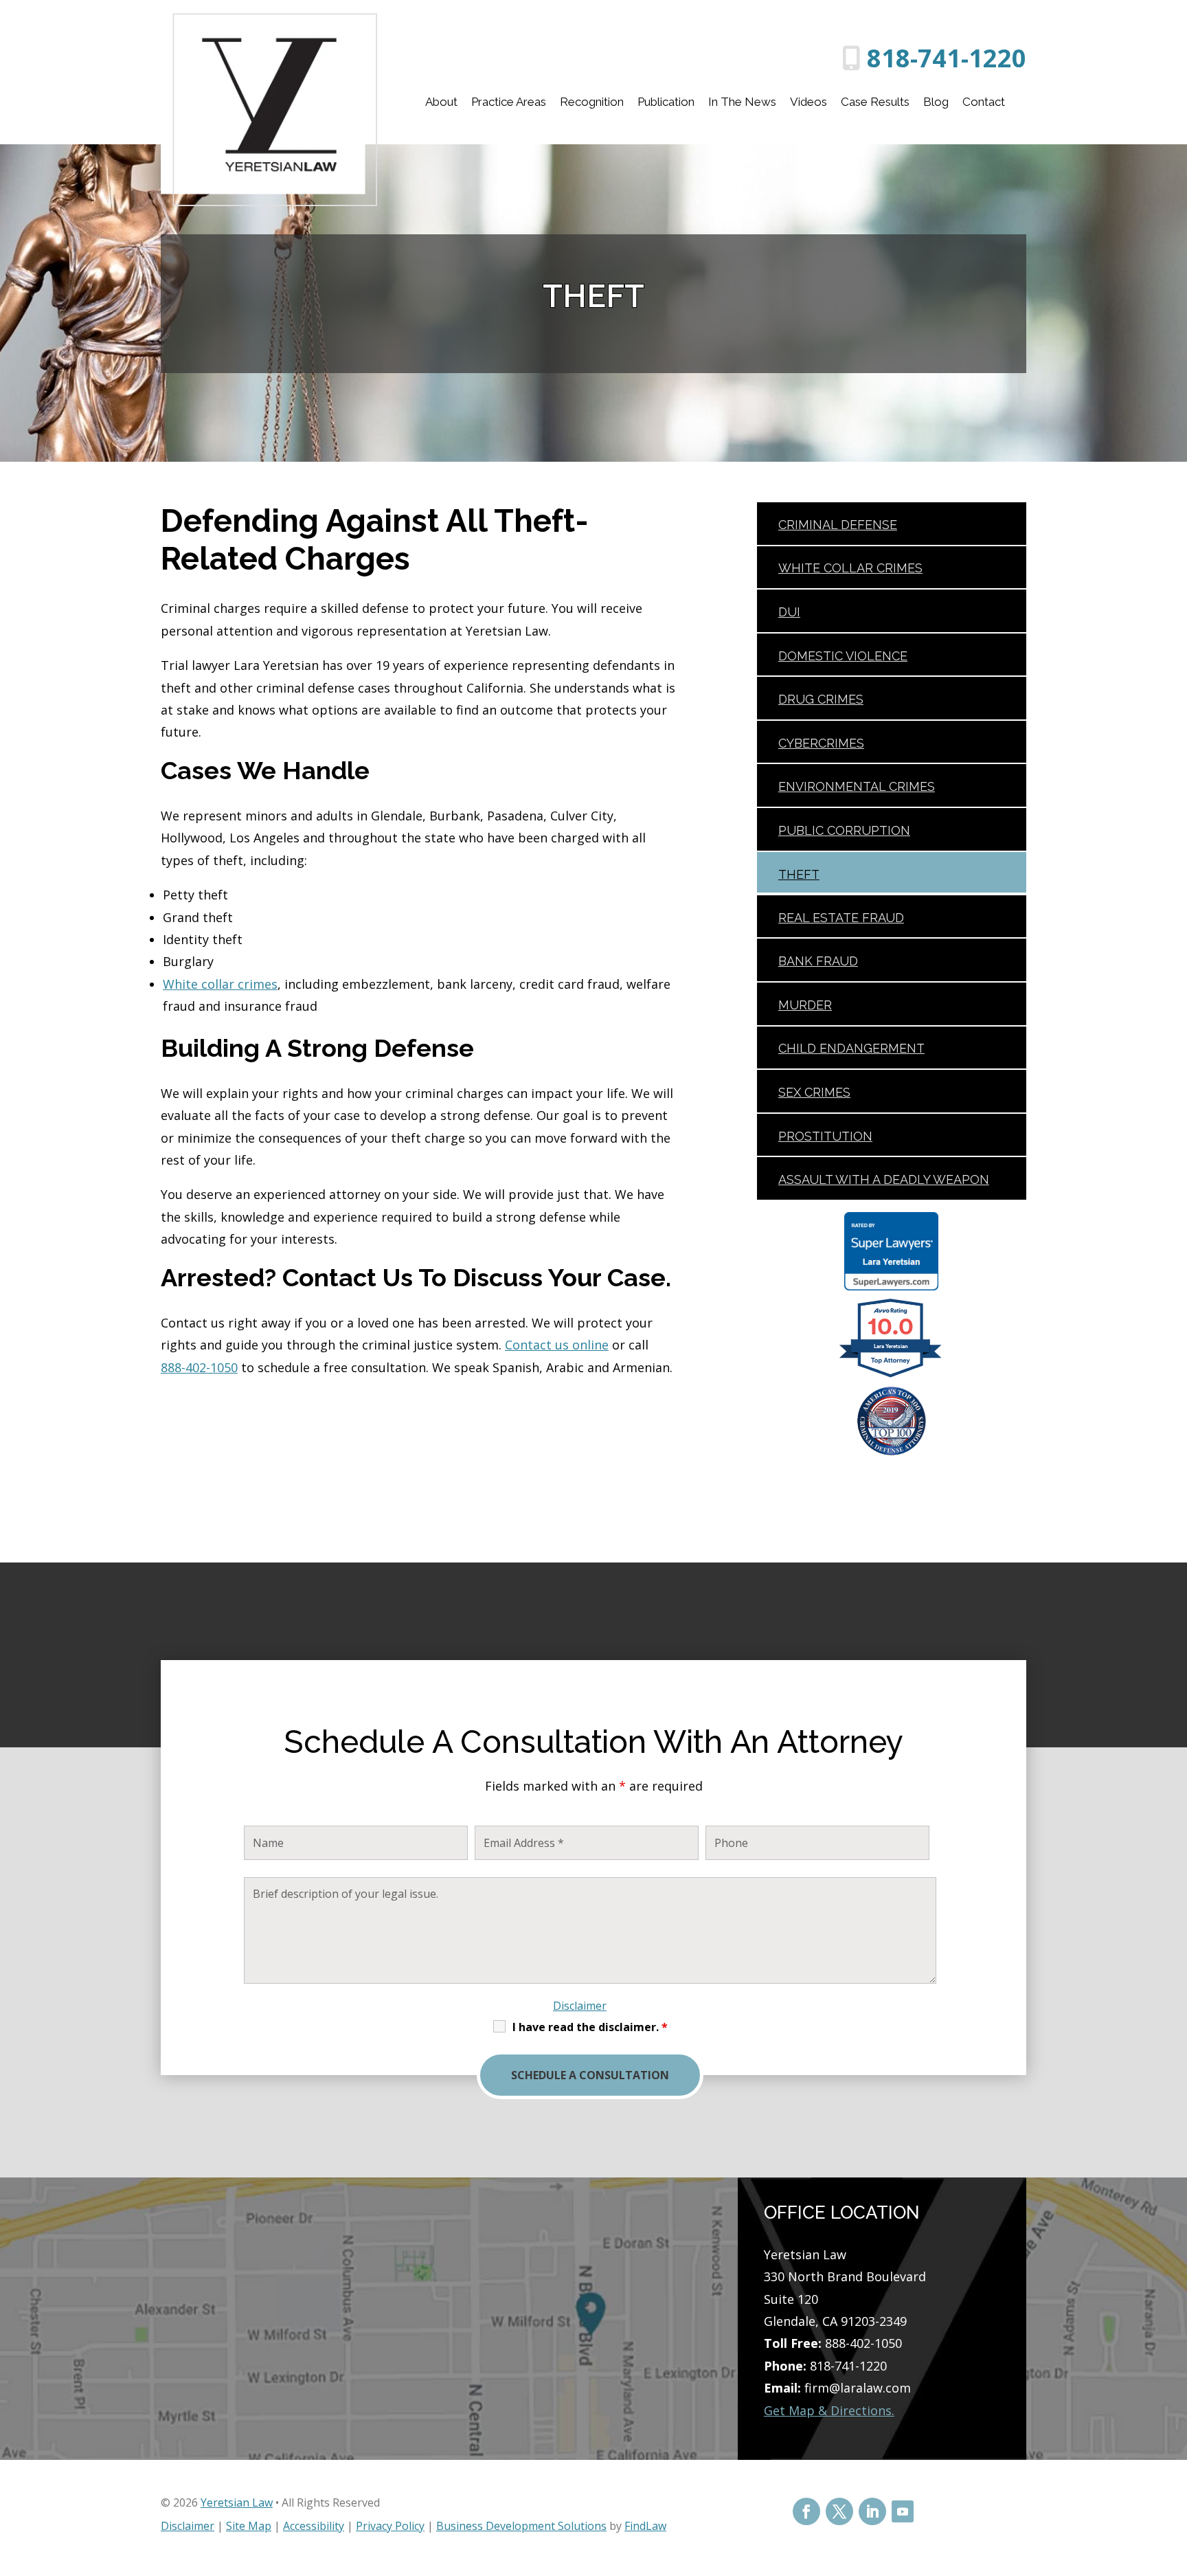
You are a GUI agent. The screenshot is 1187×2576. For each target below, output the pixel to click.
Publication (666, 102)
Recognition (592, 102)
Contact (984, 102)
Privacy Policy (390, 2526)
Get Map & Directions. (829, 2410)
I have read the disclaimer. (590, 2027)
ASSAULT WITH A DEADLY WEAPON (884, 1179)
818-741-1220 (947, 58)
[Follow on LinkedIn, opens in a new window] (872, 2511)
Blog (936, 102)
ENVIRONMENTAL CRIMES (857, 786)
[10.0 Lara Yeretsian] (891, 1376)
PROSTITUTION (825, 1136)
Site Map (249, 2526)
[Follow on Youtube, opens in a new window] (903, 2511)
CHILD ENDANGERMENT (851, 1048)
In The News (742, 102)
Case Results (875, 102)
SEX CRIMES (814, 1092)
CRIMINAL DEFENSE (838, 525)
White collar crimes (220, 984)
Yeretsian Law (237, 2502)
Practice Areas (509, 102)
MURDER (805, 1005)
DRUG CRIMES (821, 699)
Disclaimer (580, 2006)
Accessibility (314, 2526)
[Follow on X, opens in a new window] (839, 2511)
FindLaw (645, 2526)
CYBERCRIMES (821, 743)
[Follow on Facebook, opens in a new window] (806, 2511)
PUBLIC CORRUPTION (844, 830)
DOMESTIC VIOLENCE (843, 656)
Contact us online (557, 1345)
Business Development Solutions (521, 2526)
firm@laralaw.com (858, 2388)
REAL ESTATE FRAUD (841, 918)
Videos (809, 102)
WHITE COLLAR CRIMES (850, 568)
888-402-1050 (199, 1367)
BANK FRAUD (818, 961)
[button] (1173, 2476)
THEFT (799, 874)
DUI (789, 612)
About (441, 102)
